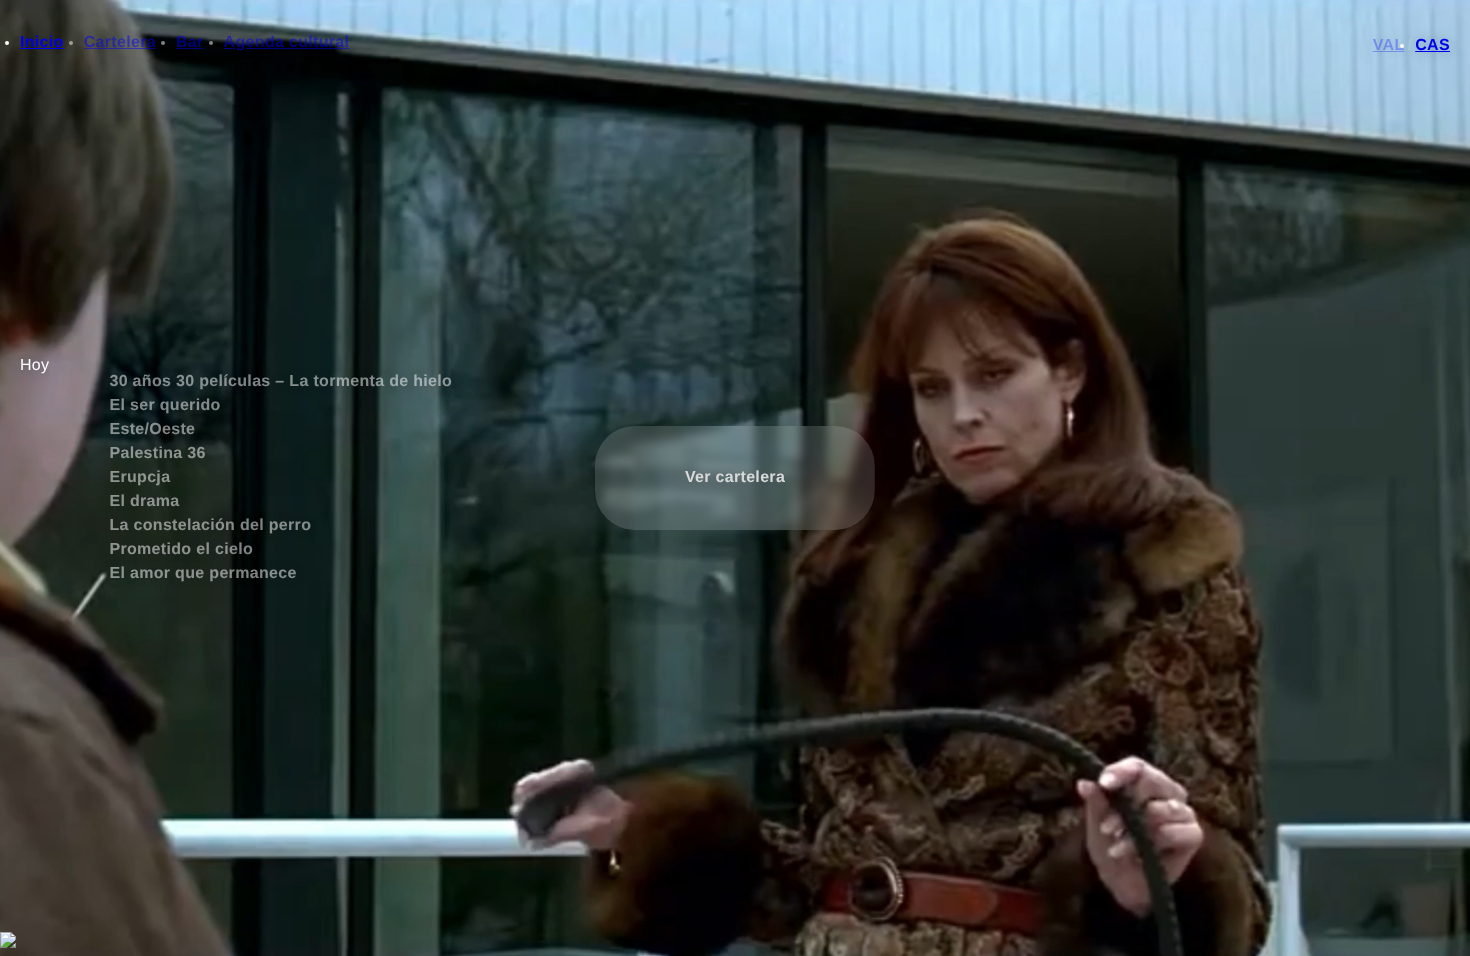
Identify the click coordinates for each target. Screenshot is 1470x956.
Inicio (42, 42)
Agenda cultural (287, 42)
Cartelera (120, 42)
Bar (190, 42)
